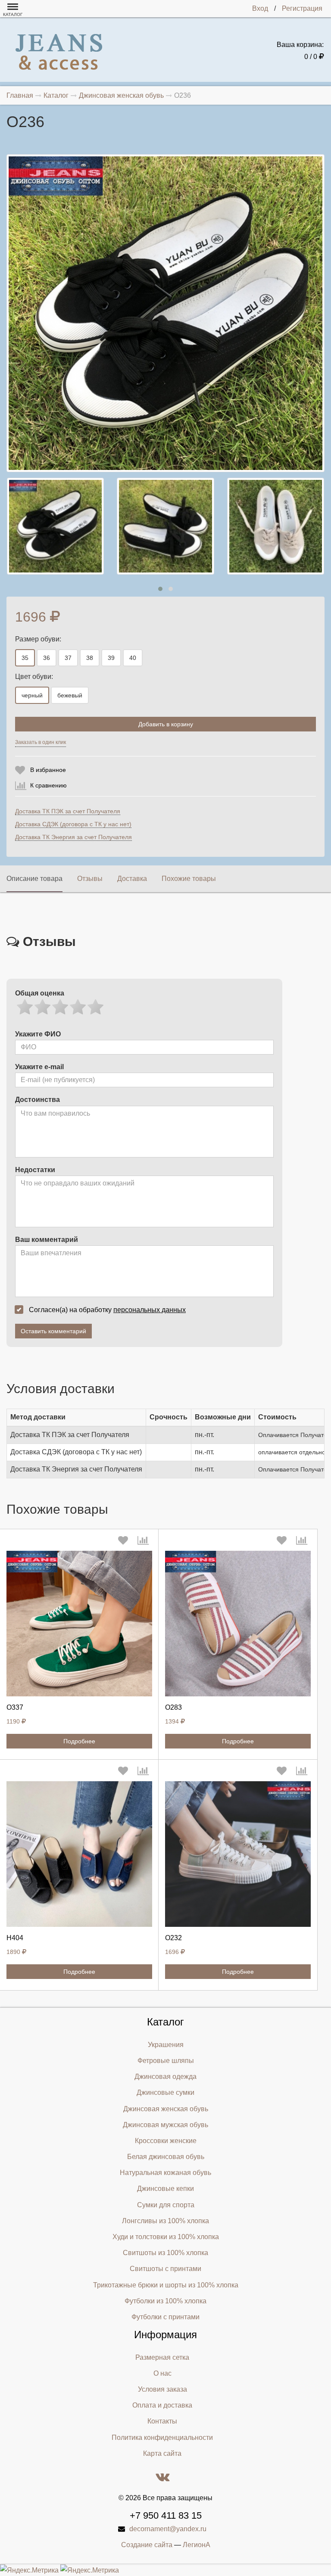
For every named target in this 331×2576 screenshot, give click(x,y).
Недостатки (35, 1170)
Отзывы (90, 879)
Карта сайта (162, 2453)
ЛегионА (197, 2545)
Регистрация (302, 8)
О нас (162, 2373)
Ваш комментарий (47, 1240)
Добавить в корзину (166, 724)
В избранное (48, 770)
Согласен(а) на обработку (107, 1310)
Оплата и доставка (162, 2405)
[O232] (238, 1854)
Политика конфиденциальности (162, 2438)
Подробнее (79, 1741)
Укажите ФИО (38, 1034)
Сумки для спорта (166, 2205)
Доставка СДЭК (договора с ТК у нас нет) (73, 824)
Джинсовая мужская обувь (165, 2125)
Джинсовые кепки (165, 2189)
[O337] (79, 1624)
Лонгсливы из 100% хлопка (165, 2221)
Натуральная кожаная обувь (165, 2173)
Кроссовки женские (166, 2141)
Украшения (166, 2045)
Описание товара (34, 879)
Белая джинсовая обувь (166, 2157)
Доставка (132, 879)
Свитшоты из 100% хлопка (165, 2253)
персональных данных (150, 1310)
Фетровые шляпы (166, 2061)
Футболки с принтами (165, 2317)
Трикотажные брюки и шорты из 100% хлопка (166, 2285)
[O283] (238, 1624)
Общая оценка (40, 993)
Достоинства (37, 1100)
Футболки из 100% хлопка (165, 2301)
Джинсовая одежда (165, 2077)
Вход (260, 8)
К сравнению (48, 785)
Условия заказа (162, 2389)
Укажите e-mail (39, 1067)
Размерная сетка (162, 2357)
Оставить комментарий (53, 1331)
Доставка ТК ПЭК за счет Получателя (68, 811)
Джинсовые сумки (165, 2092)
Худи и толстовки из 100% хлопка (166, 2237)
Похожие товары (189, 879)
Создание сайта (147, 2545)
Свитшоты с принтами (165, 2269)
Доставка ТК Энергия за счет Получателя (73, 837)
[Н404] (79, 1854)
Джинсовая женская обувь (166, 2109)
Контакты (162, 2421)
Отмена (189, 744)
